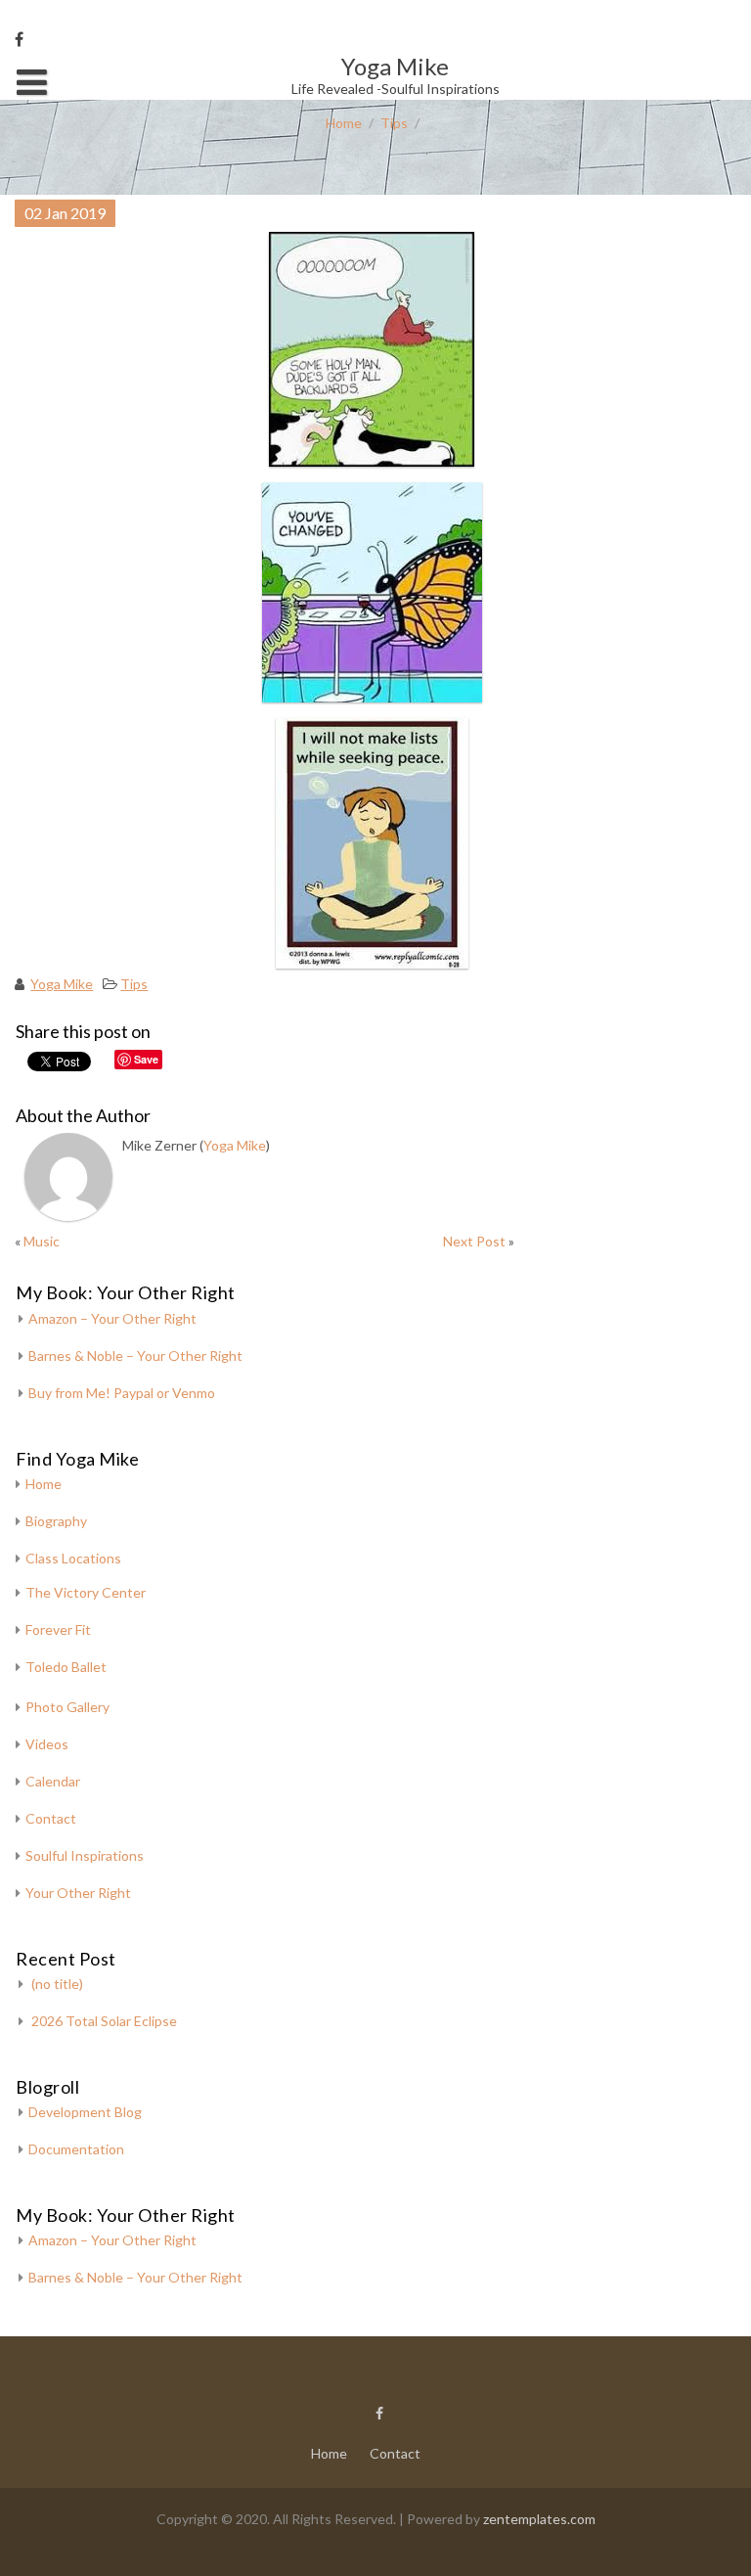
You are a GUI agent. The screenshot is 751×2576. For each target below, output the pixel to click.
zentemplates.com (539, 2519)
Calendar (53, 1781)
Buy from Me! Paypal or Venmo (122, 1393)
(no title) (57, 1984)
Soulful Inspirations (85, 1855)
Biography (56, 1521)
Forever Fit (58, 1629)
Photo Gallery (67, 1707)
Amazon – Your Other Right (112, 1318)
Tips (394, 123)
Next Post (474, 1241)
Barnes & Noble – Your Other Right (135, 1356)
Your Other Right (78, 1893)
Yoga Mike (62, 984)
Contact (51, 1818)
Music (42, 1241)
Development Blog (85, 2112)
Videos (47, 1744)
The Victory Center (86, 1592)
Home (344, 123)
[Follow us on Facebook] (19, 39)
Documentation (76, 2149)
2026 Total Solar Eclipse (104, 2021)
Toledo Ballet (66, 1667)
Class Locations (73, 1558)
